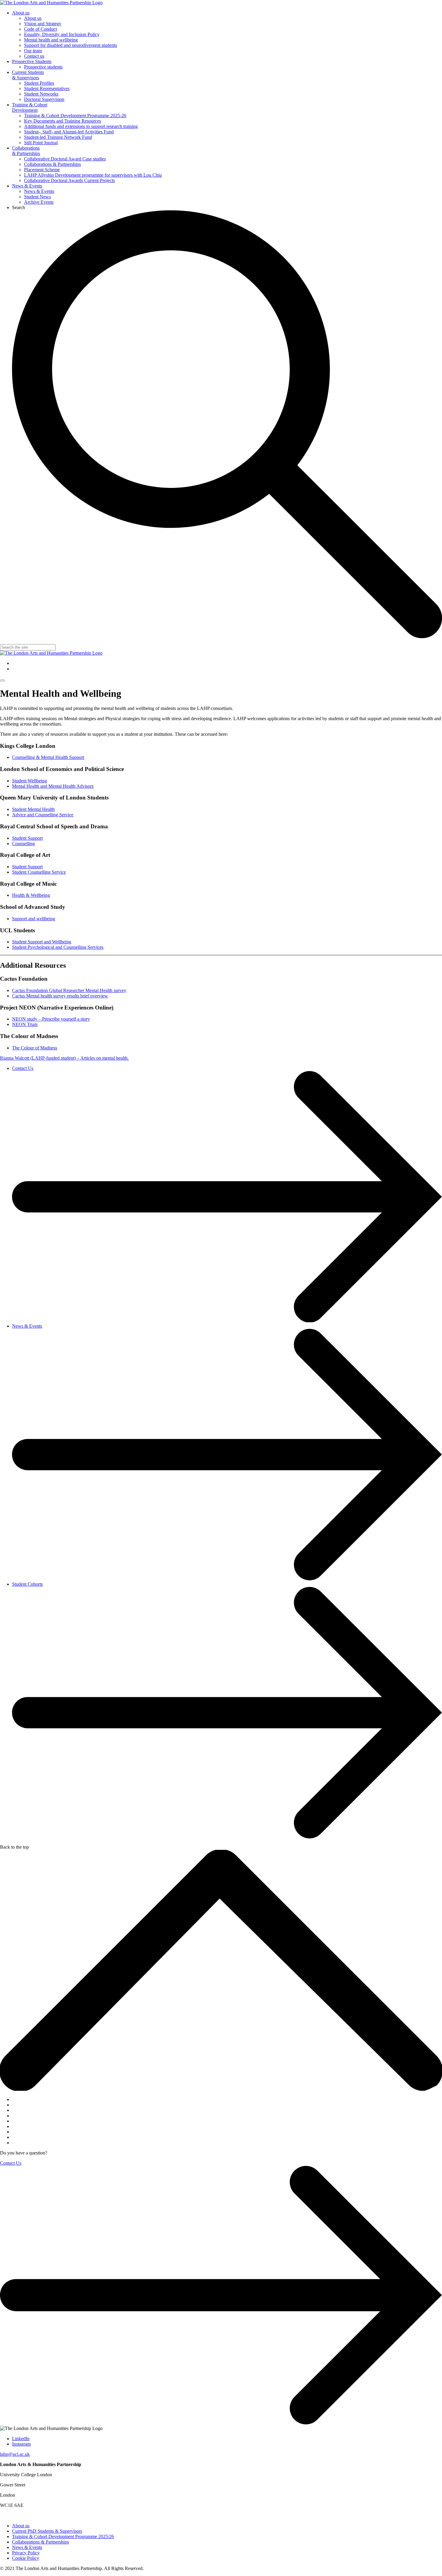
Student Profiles (39, 83)
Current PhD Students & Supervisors (47, 2531)
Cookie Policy (26, 2558)
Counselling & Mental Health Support (48, 757)
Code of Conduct (40, 29)
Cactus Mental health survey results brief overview (60, 996)
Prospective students (43, 67)
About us (21, 13)
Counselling (23, 843)
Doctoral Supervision (44, 99)
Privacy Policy (26, 2553)
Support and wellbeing (34, 919)
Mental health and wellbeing (51, 40)
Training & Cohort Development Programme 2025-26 (75, 116)
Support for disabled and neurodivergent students (71, 45)
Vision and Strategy (43, 24)
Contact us (34, 56)
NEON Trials (25, 1024)
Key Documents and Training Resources (63, 121)
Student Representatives (47, 88)
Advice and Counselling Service (43, 815)
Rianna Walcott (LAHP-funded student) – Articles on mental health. (64, 1058)
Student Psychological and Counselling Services (58, 947)
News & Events (27, 186)
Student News (37, 197)
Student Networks (41, 94)
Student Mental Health (33, 809)
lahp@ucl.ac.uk (15, 2454)
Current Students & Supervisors (28, 75)
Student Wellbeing (29, 781)
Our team (33, 51)
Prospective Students (32, 61)
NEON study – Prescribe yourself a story (51, 1019)
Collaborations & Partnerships (26, 151)
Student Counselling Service (39, 872)
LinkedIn (21, 2439)
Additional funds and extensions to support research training (81, 126)
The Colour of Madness (35, 1048)
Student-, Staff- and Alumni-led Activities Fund (69, 132)
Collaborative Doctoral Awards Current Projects (69, 180)
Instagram (21, 2444)
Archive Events (39, 202)
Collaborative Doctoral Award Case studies (65, 159)
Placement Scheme (42, 170)
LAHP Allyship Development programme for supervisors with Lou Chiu (93, 175)
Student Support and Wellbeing (42, 942)
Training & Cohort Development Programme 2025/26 (63, 2536)
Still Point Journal (41, 143)
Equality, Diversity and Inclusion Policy (62, 34)
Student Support (27, 838)
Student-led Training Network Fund (58, 137)
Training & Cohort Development (30, 107)
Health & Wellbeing (31, 895)
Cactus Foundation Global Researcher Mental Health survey (69, 990)
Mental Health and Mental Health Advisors (53, 786)
